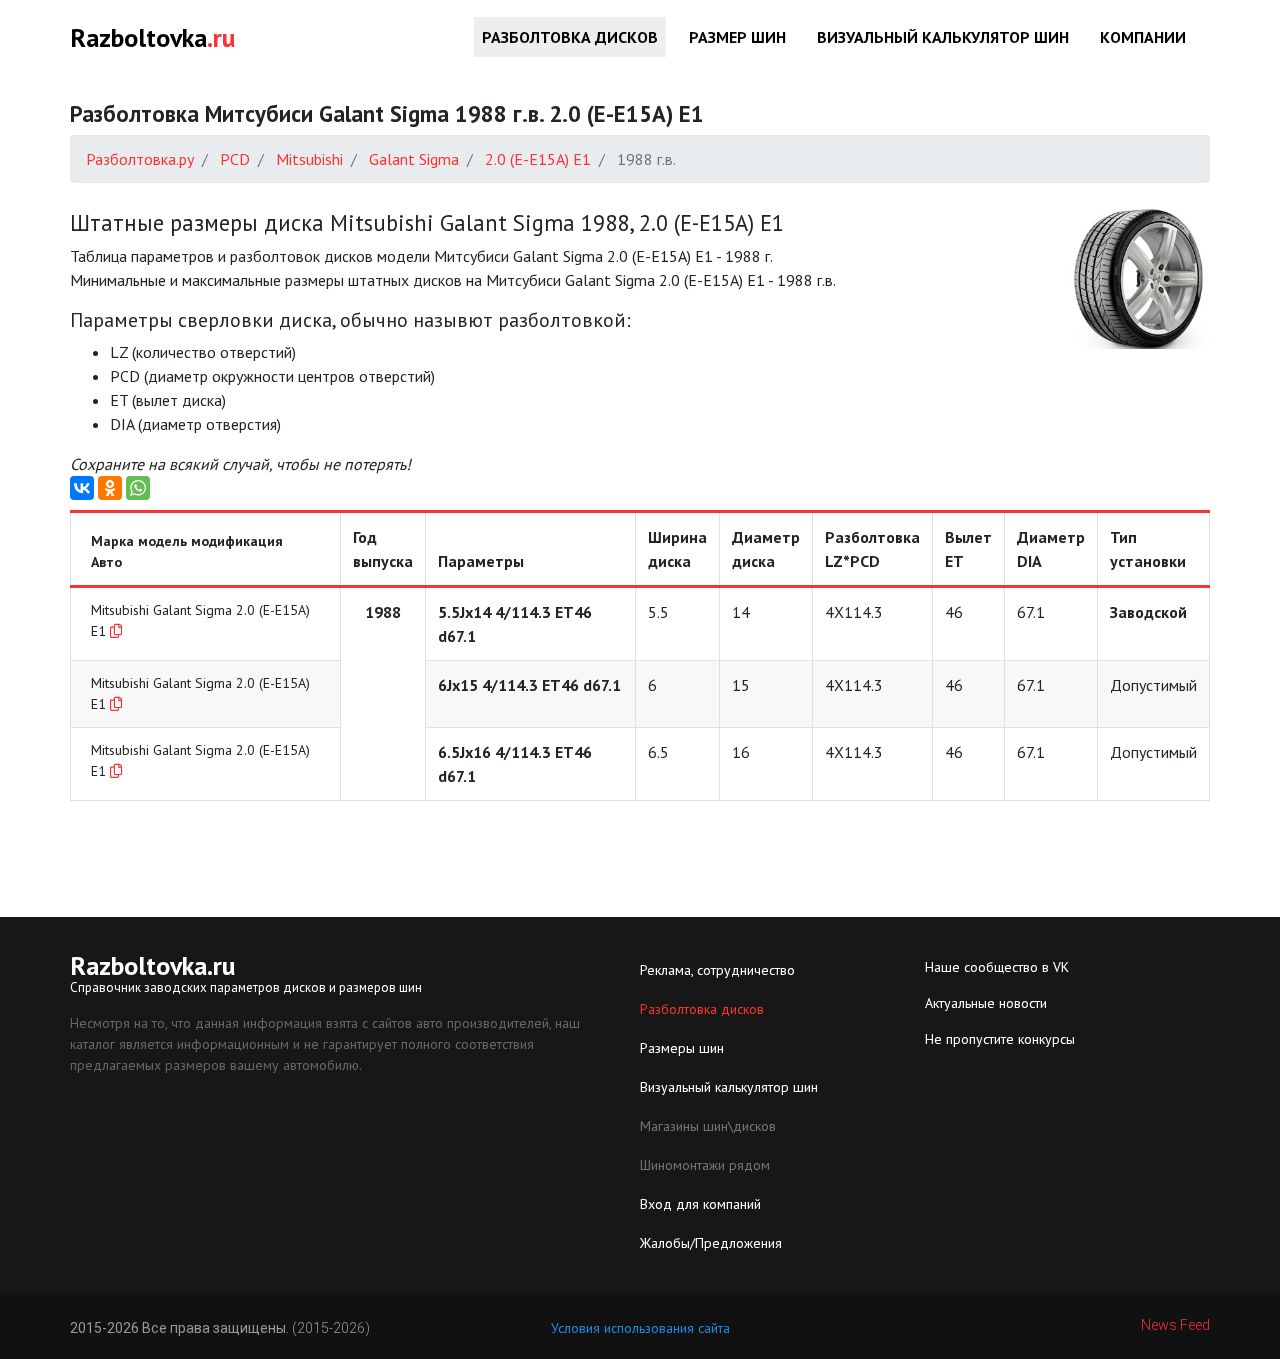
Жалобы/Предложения (711, 1243)
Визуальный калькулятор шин (943, 37)
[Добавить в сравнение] (116, 631)
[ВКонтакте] (82, 488)
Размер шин (737, 37)
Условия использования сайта (640, 1328)
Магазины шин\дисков (708, 1126)
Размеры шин (682, 1048)
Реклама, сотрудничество (717, 970)
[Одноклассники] (110, 488)
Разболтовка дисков (570, 37)
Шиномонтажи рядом (705, 1165)
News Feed (1175, 1325)
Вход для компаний (700, 1204)
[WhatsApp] (138, 488)
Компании (1143, 37)
